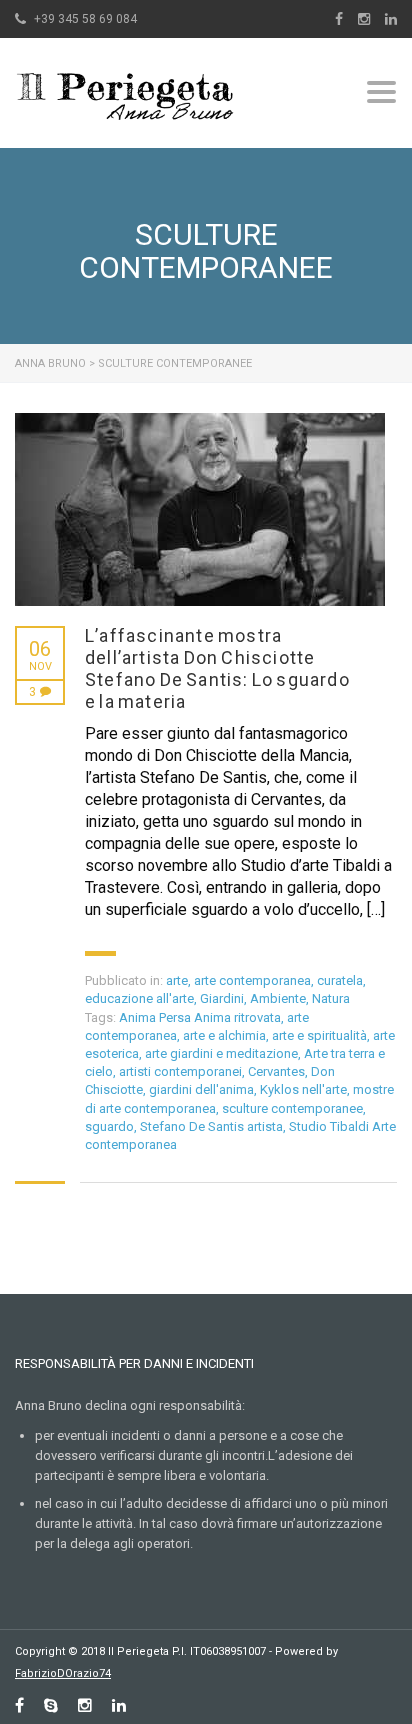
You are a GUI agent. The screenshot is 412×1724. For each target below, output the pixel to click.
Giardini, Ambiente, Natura (275, 998)
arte (177, 980)
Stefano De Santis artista (211, 1126)
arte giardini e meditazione (221, 1053)
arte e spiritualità (319, 1035)
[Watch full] (200, 509)
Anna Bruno (50, 363)
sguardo (109, 1126)
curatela (340, 980)
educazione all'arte (139, 998)
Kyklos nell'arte (303, 1089)
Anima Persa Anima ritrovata (200, 1017)
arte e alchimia (224, 1035)
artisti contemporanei (180, 1071)
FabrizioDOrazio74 (63, 1673)
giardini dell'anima (201, 1089)
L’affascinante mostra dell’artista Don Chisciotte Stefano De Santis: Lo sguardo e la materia (217, 668)
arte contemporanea (252, 980)
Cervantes (276, 1071)
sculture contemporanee (292, 1108)
